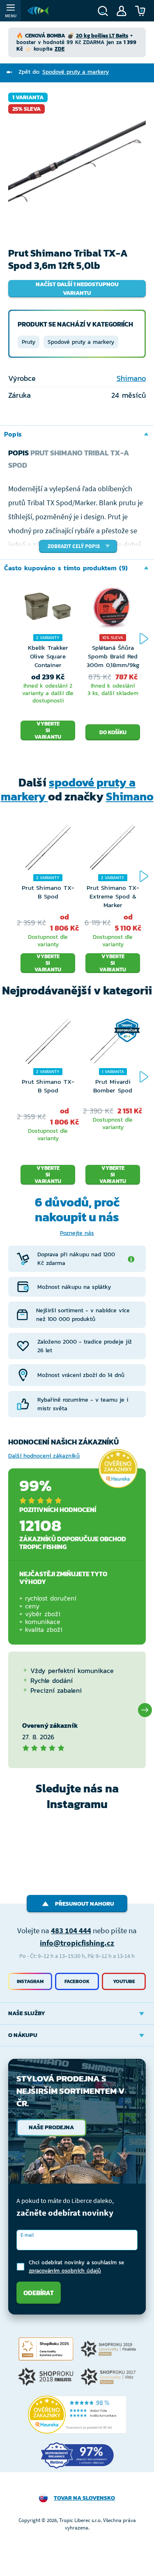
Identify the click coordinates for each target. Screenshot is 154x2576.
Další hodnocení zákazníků (44, 1456)
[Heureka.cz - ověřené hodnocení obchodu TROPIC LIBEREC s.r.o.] (77, 2415)
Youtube (124, 1981)
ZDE (60, 49)
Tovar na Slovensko (84, 2498)
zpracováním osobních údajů (65, 2271)
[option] (77, 162)
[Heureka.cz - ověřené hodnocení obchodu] (118, 1468)
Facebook (77, 1981)
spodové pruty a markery (68, 789)
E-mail (27, 2235)
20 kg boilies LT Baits (102, 36)
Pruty (29, 342)
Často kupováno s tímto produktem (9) (66, 568)
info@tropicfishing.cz (77, 1943)
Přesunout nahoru (85, 1904)
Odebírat (39, 2293)
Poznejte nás (77, 1233)
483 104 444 (71, 1930)
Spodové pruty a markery (81, 342)
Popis (13, 434)
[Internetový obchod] (38, 11)
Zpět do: (64, 72)
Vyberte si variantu (48, 730)
